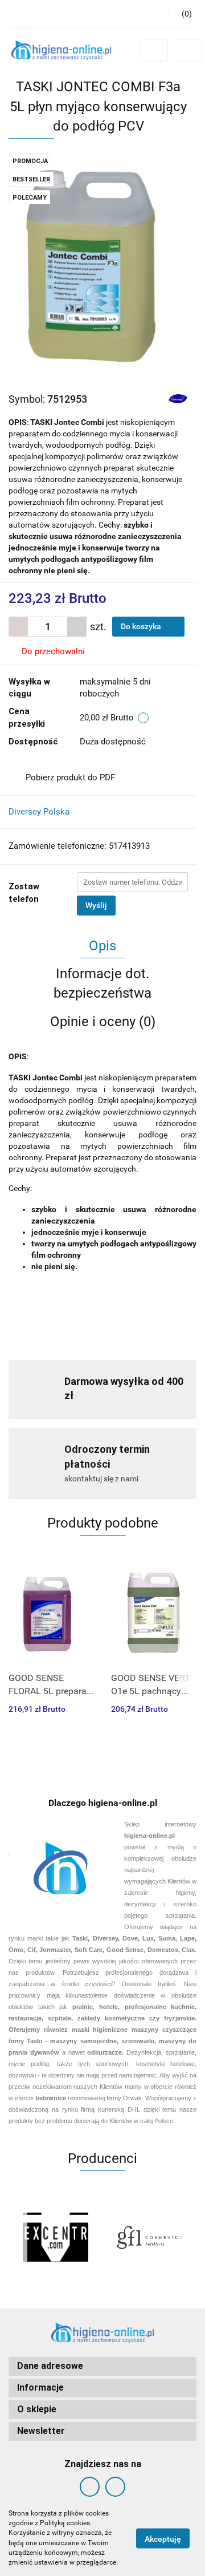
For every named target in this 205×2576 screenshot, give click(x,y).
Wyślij (96, 905)
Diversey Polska (39, 812)
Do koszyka (142, 626)
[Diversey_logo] (178, 398)
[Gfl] (149, 2237)
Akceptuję (163, 2538)
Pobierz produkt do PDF (70, 777)
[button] (102, 2366)
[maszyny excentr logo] (56, 2237)
